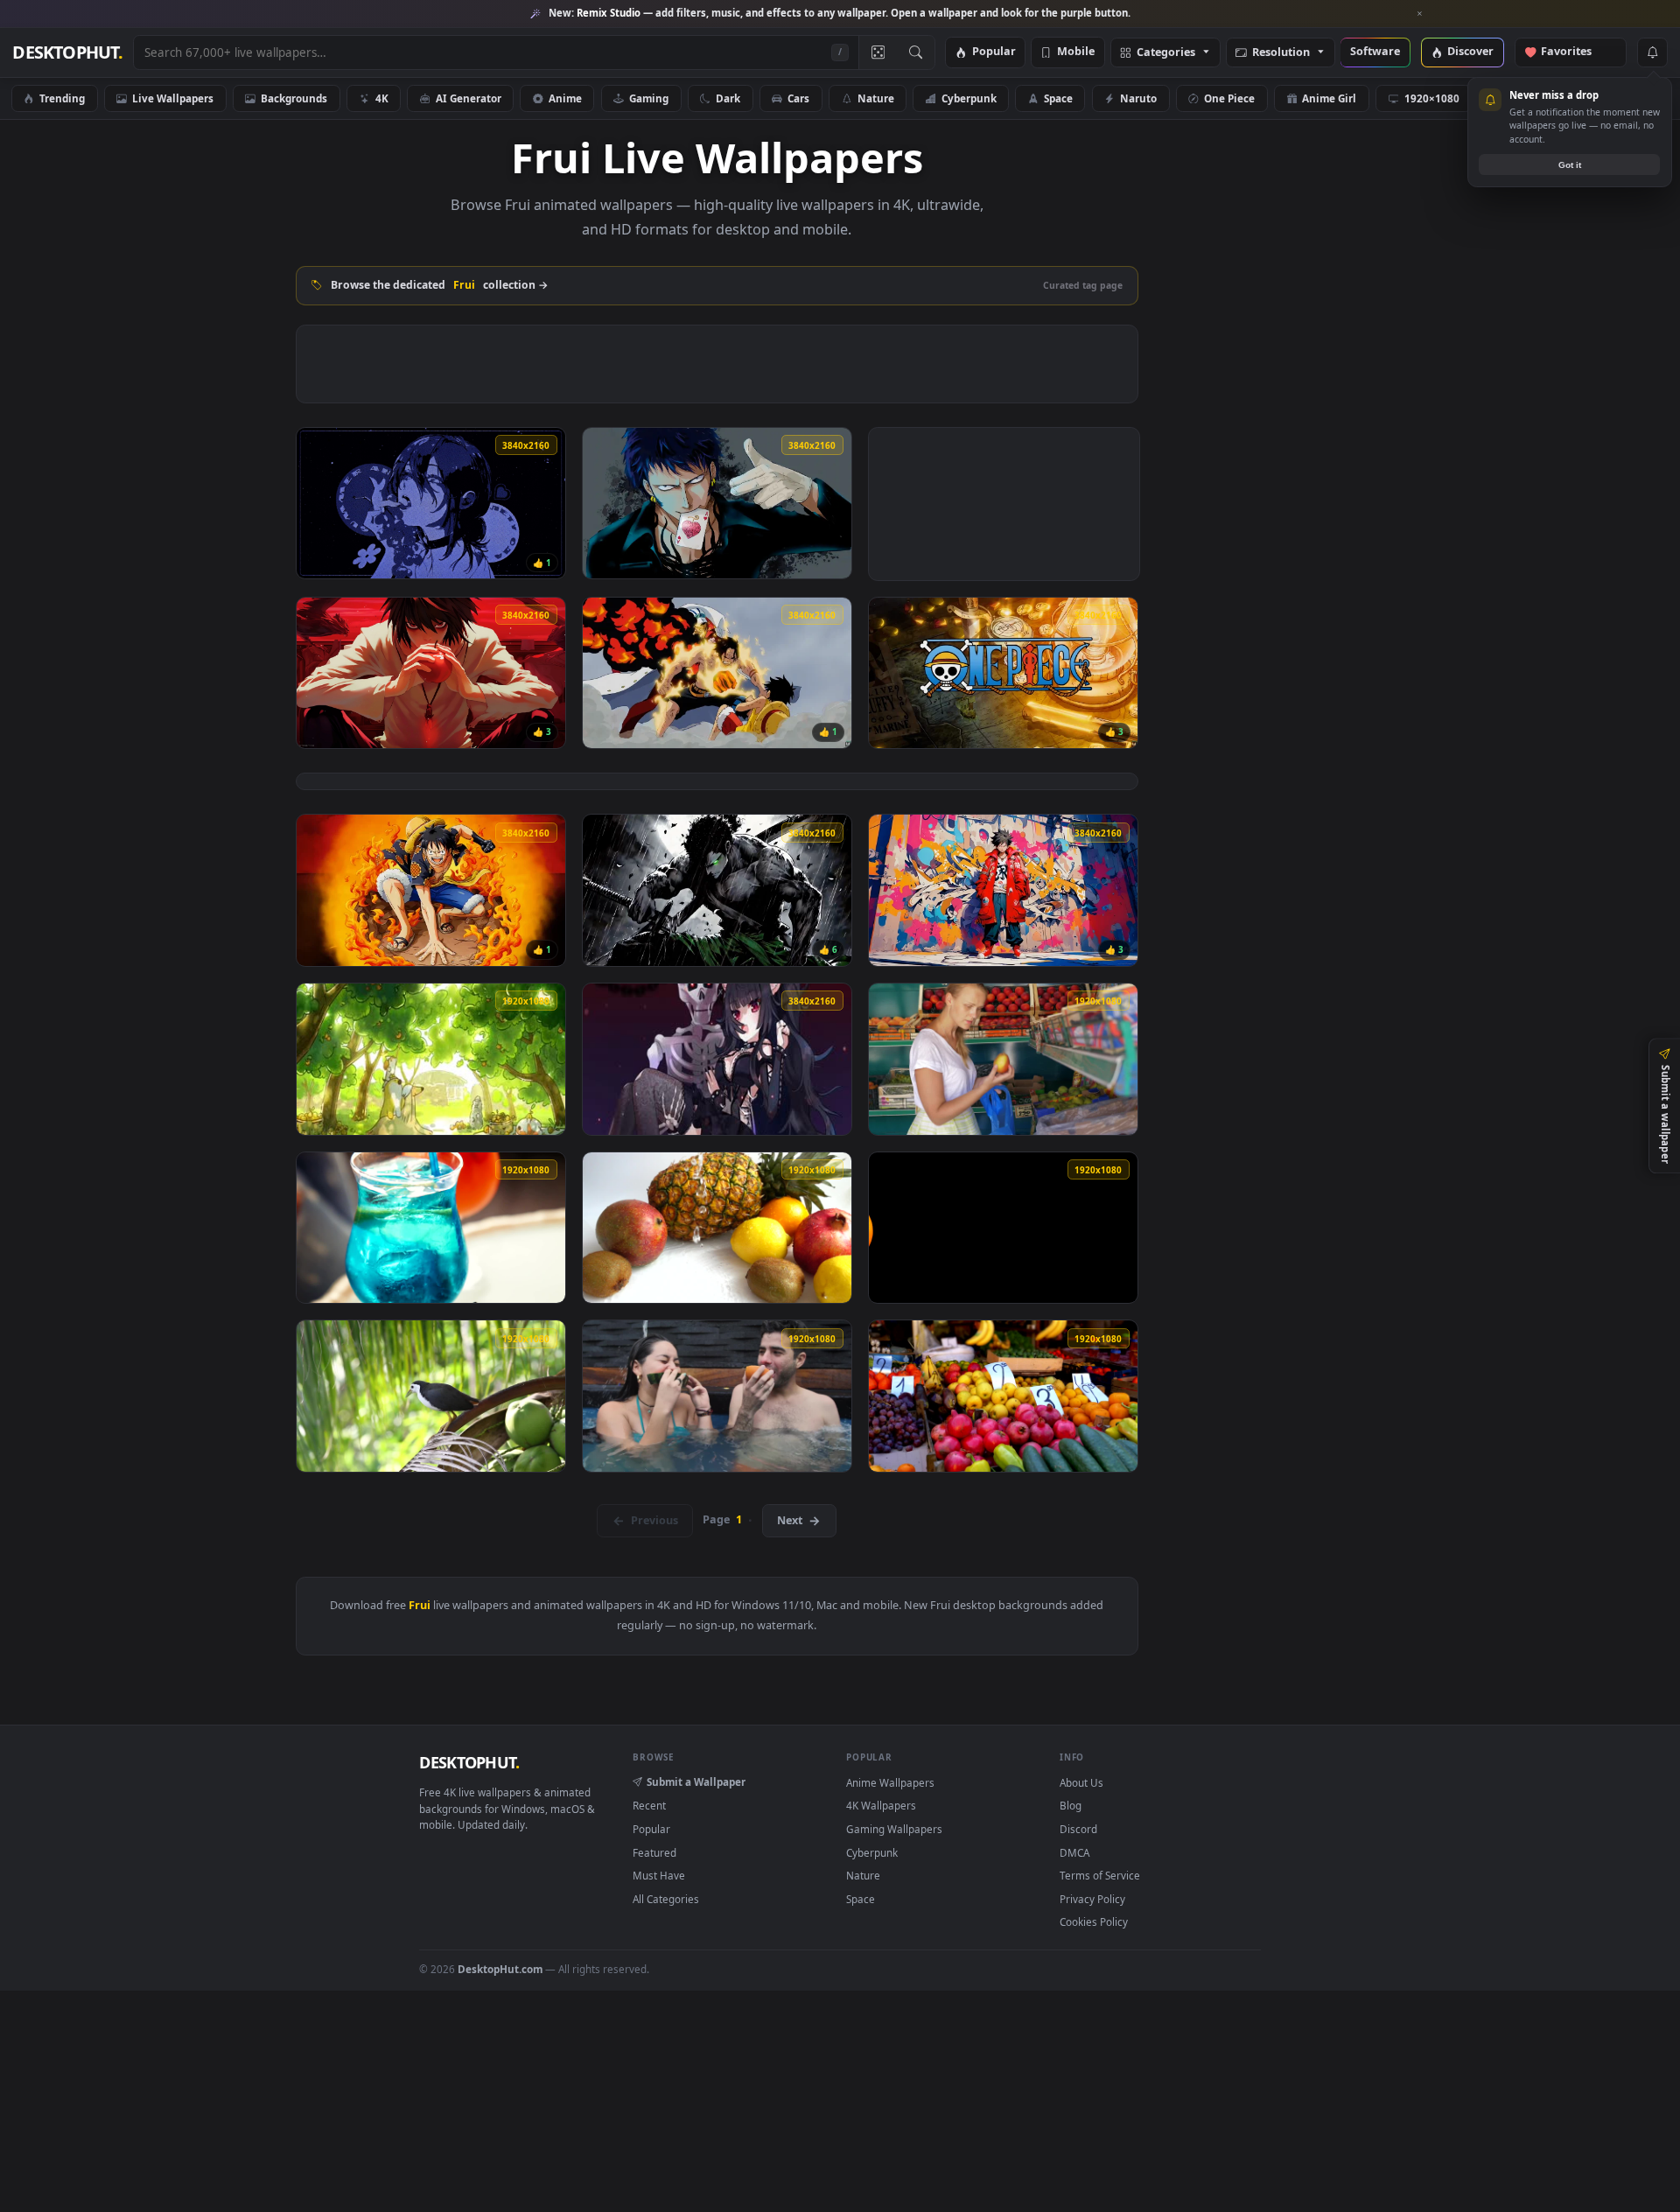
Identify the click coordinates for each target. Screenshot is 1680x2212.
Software (1375, 52)
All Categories (666, 1899)
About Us (1081, 1782)
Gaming (649, 98)
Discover (1470, 52)
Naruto (1138, 98)
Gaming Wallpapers (894, 1829)
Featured (654, 1852)
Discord (1078, 1829)
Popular (994, 52)
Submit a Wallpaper (696, 1781)
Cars (798, 98)
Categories (1166, 53)
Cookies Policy (1094, 1921)
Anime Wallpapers (890, 1782)
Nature (876, 98)
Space (1058, 98)
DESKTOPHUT (469, 1762)
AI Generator (469, 98)
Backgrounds (294, 98)
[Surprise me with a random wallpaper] (878, 52)
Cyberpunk (969, 98)
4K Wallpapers (881, 1805)
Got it (1570, 165)
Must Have (659, 1875)
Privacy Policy (1092, 1899)
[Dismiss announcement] (1420, 14)
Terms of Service (1100, 1875)
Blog (1071, 1805)
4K (382, 98)
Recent (649, 1805)
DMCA (1074, 1852)
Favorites (1575, 52)
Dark (728, 98)
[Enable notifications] (1652, 52)
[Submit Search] (916, 52)
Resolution (1281, 53)
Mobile (1076, 52)
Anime (565, 98)
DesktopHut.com (500, 1969)
